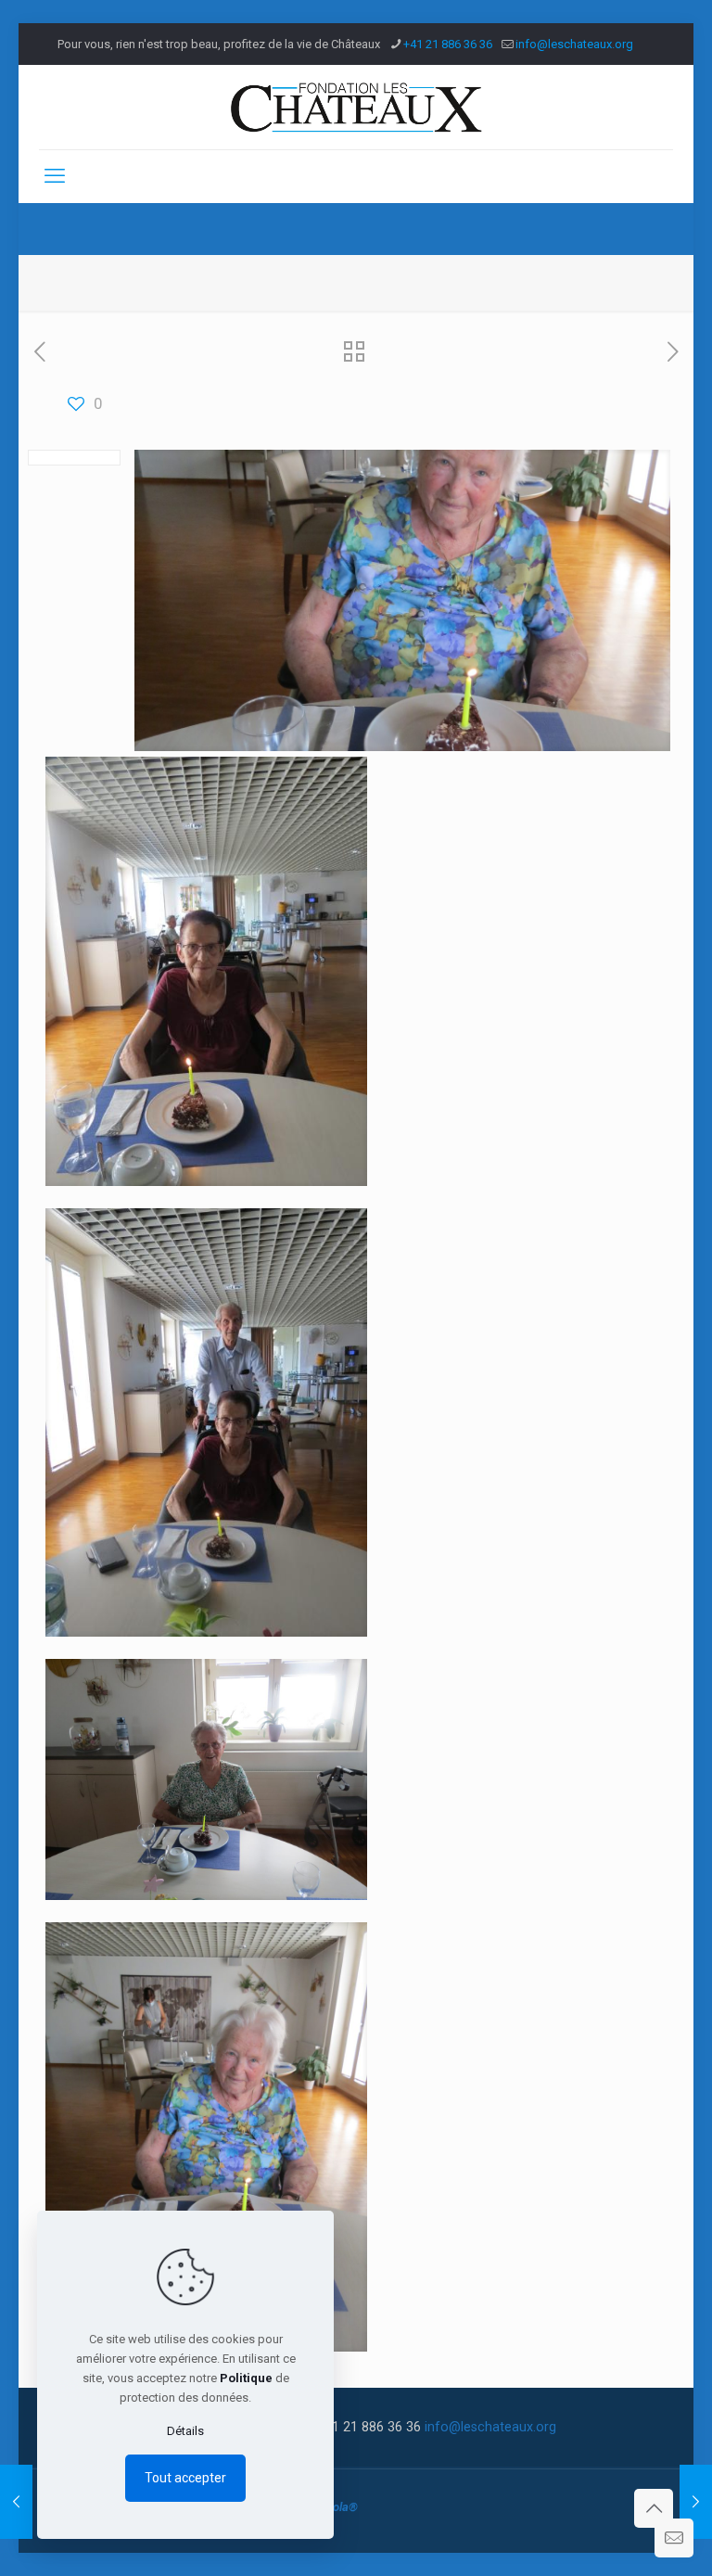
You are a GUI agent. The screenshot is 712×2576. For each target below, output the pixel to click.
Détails (185, 2431)
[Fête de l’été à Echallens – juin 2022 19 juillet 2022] (16, 2502)
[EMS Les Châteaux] (356, 107)
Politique (246, 2378)
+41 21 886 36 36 (448, 44)
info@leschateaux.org (574, 44)
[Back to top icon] (654, 2508)
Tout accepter (185, 2478)
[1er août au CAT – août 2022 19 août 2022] (696, 2502)
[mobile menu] (55, 176)
